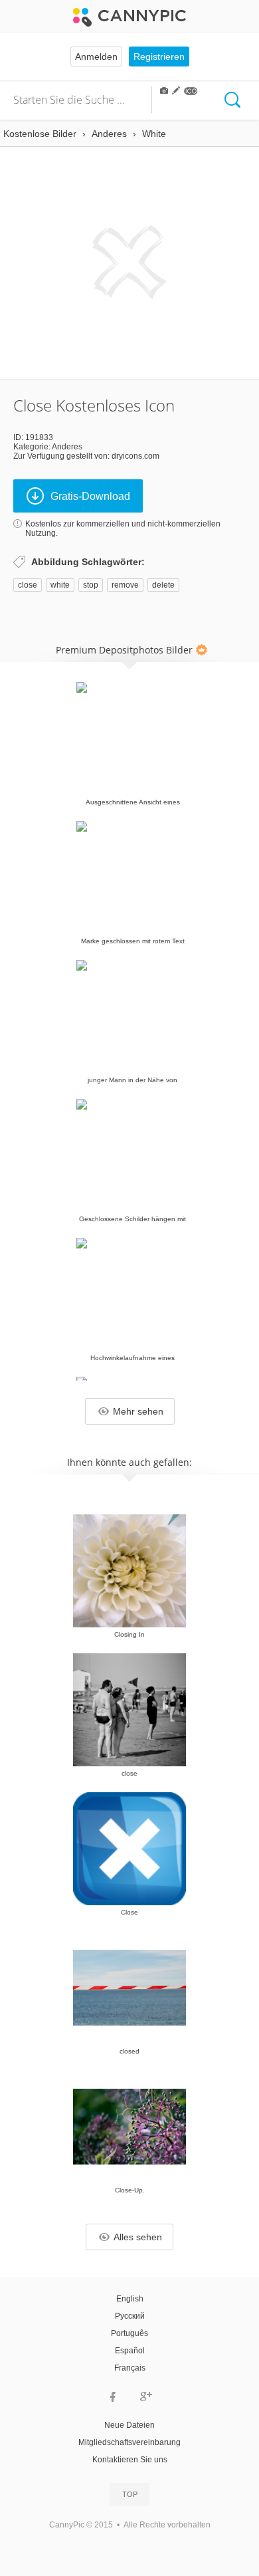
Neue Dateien (129, 2425)
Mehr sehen (138, 1411)
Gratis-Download (90, 496)
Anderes (67, 447)
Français (130, 2368)
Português (129, 2333)
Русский (130, 2316)
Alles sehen (138, 2237)
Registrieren (159, 57)
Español (130, 2351)
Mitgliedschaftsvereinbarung (129, 2442)
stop (91, 585)
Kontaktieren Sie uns (130, 2460)
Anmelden (96, 57)
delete (163, 585)
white (60, 585)
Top (130, 2494)
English (130, 2299)
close (28, 585)
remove (125, 585)
